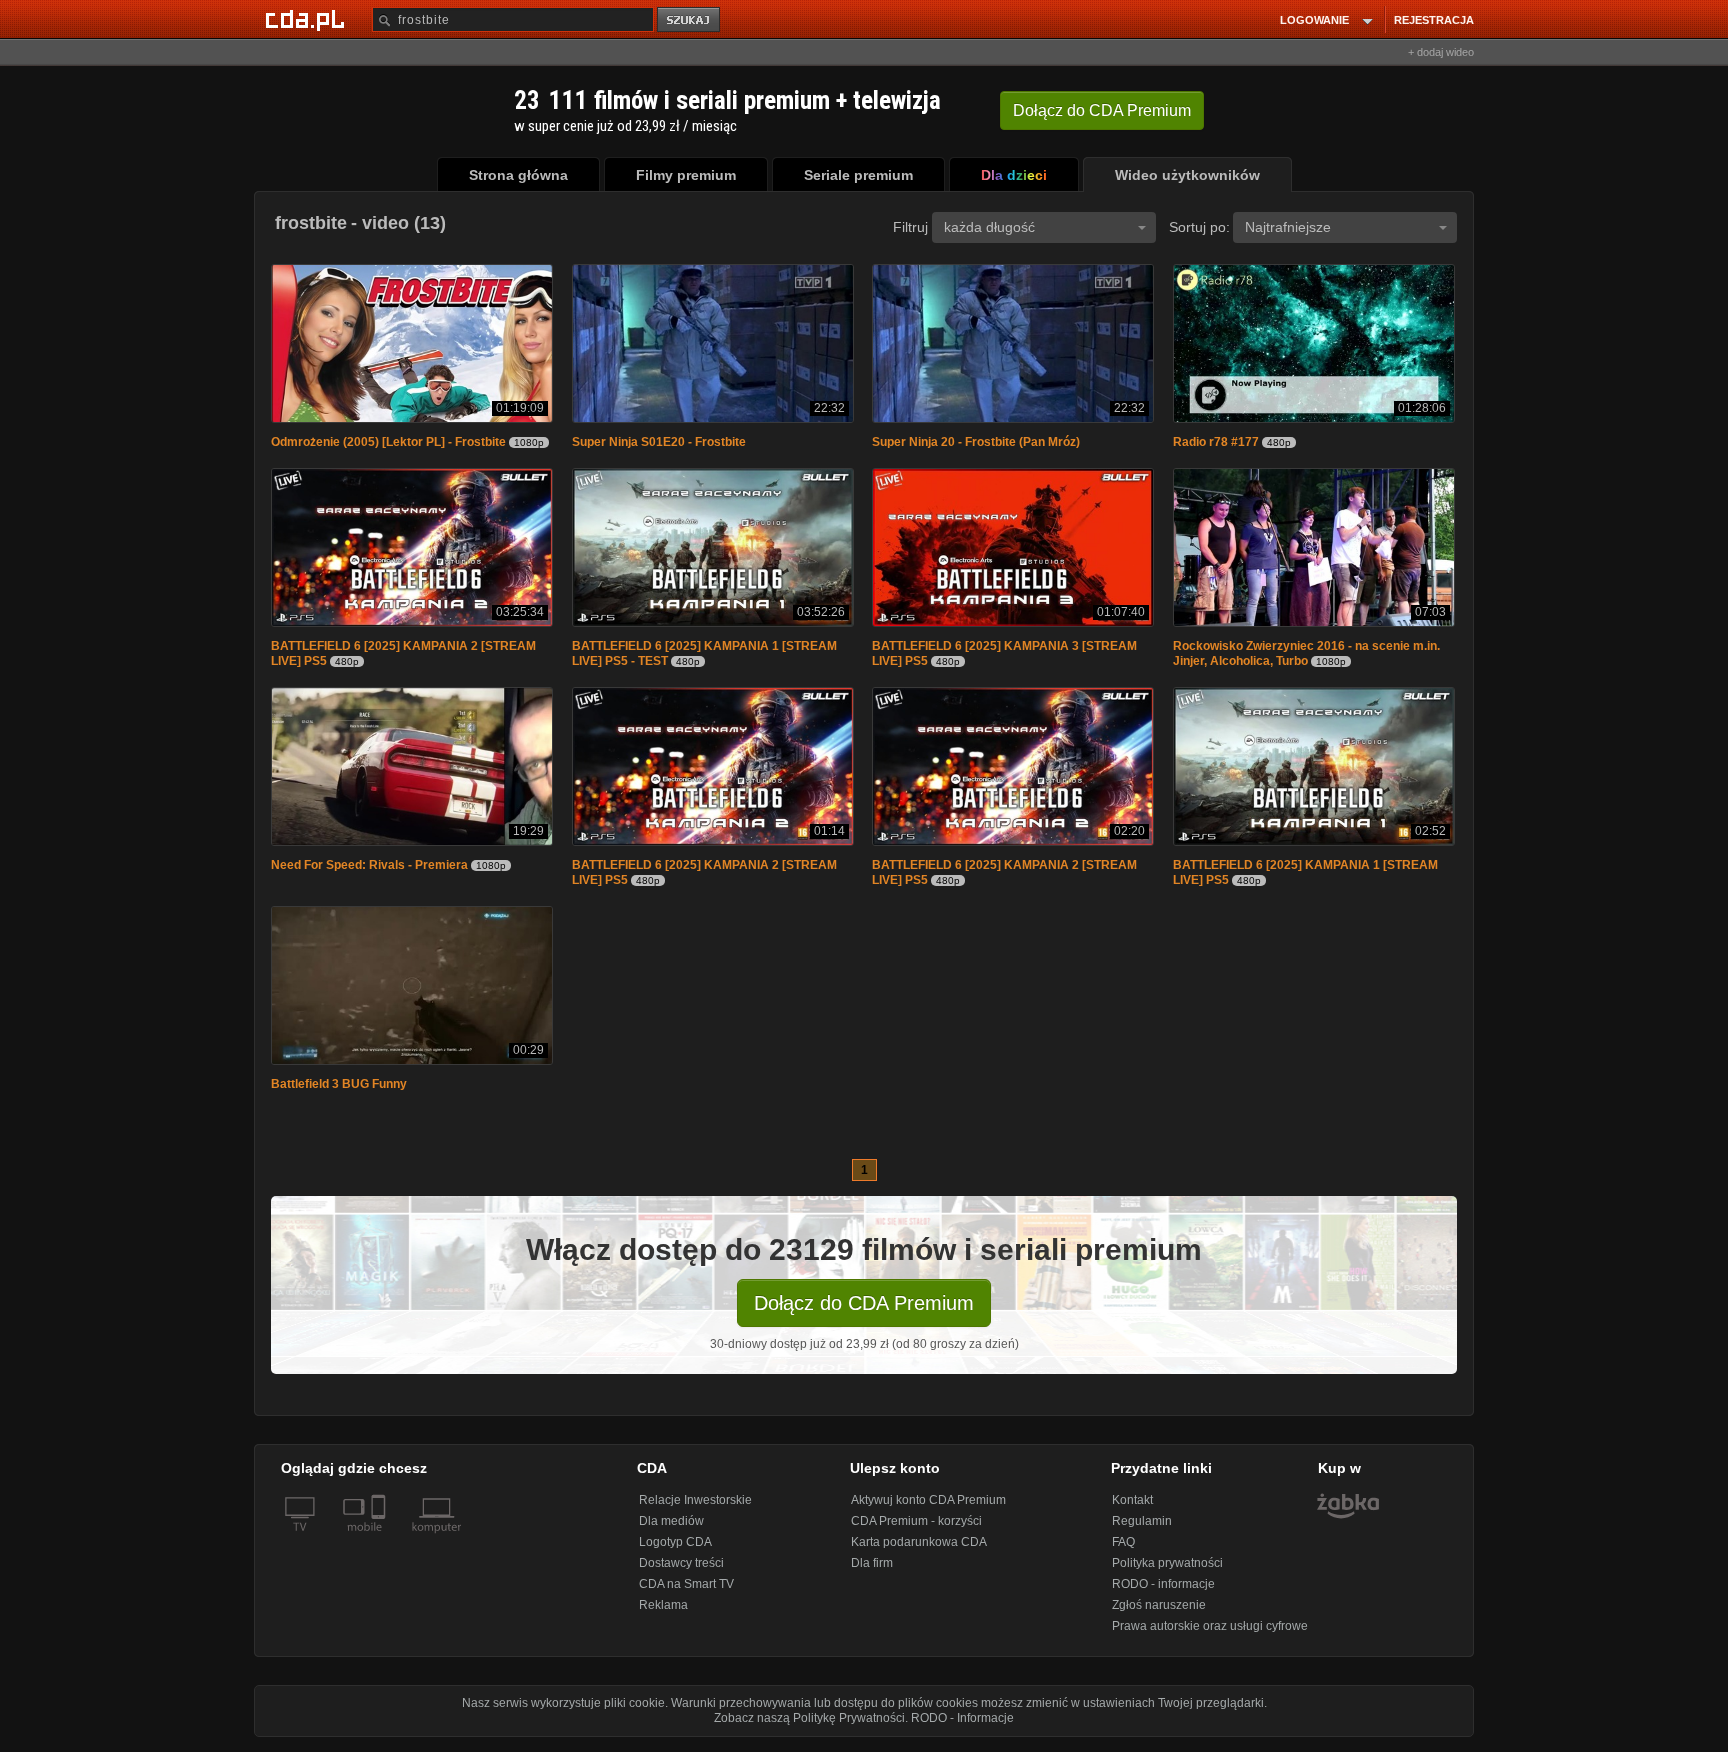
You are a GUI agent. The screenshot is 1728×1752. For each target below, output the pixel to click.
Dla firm (872, 1571)
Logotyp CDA (675, 1550)
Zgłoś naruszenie (1159, 1613)
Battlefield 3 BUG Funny (339, 1092)
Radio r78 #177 (1216, 444)
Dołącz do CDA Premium (864, 1311)
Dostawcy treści (681, 1571)
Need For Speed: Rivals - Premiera (369, 871)
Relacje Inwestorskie (695, 1508)
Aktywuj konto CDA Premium (928, 1508)
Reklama (663, 1613)
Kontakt (1132, 1508)
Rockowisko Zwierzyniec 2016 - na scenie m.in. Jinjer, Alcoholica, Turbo (1306, 657)
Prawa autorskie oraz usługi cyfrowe (1210, 1634)
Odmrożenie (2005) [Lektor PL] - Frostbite (388, 444)
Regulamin (1142, 1529)
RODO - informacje (1163, 1592)
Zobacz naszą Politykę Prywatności (809, 1726)
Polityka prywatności (1167, 1571)
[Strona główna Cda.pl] (308, 19)
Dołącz (1102, 110)
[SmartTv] (380, 1547)
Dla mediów (671, 1529)
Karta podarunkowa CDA (919, 1550)
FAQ (1123, 1550)
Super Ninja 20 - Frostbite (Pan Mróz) (976, 444)
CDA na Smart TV (686, 1592)
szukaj (690, 20)
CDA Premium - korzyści (916, 1529)
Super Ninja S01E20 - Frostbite (659, 444)
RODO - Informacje (962, 1726)
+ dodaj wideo (1441, 52)
